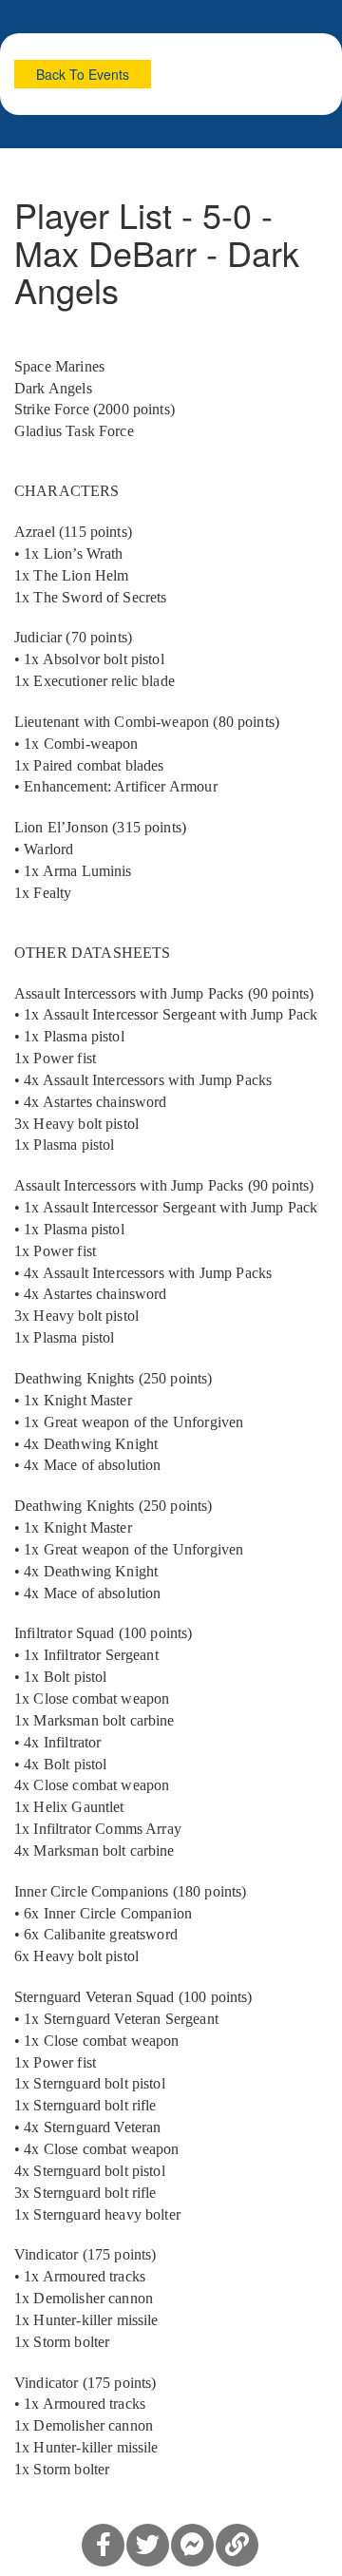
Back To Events (83, 74)
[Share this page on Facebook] (103, 2545)
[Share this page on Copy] (237, 2545)
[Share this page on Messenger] (192, 2545)
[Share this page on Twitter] (148, 2545)
